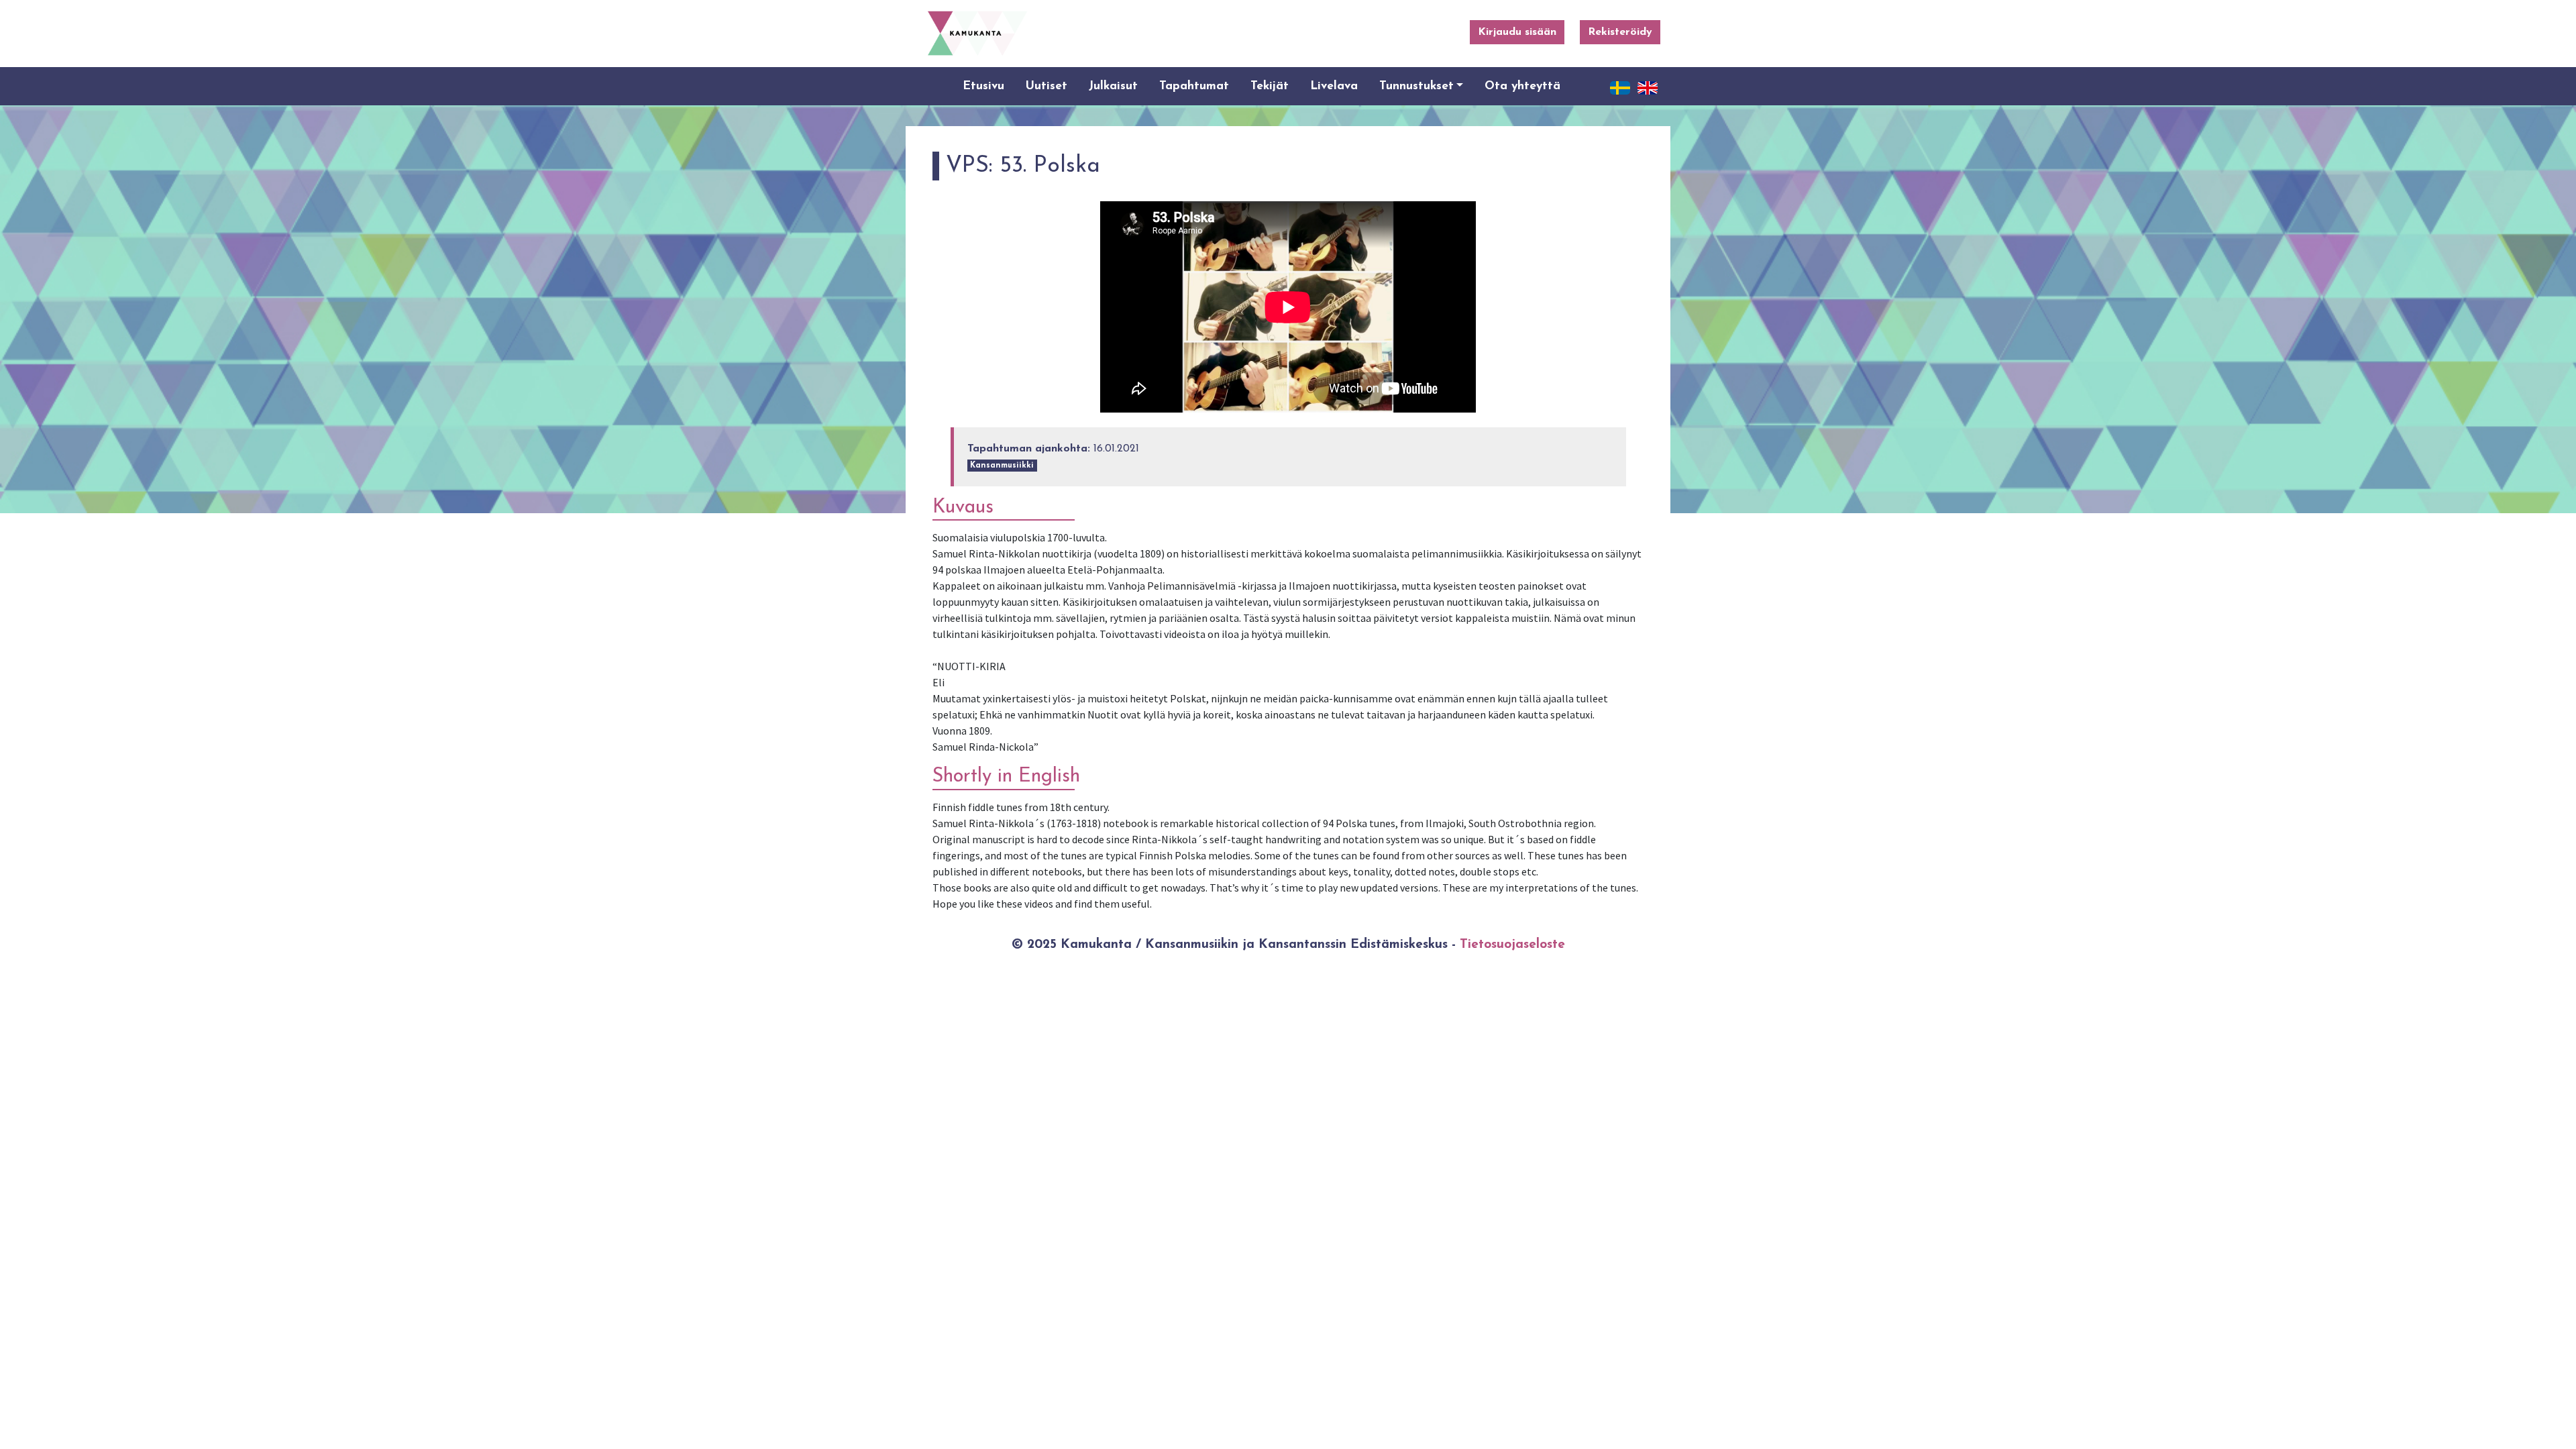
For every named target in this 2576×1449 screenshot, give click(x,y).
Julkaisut (1113, 86)
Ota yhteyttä (1522, 86)
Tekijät (1270, 86)
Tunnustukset (1416, 86)
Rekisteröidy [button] (1620, 32)
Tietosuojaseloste (1512, 945)
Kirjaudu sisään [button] (1517, 32)
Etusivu (983, 86)
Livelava (1334, 86)
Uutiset (1046, 86)
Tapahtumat (1194, 86)
